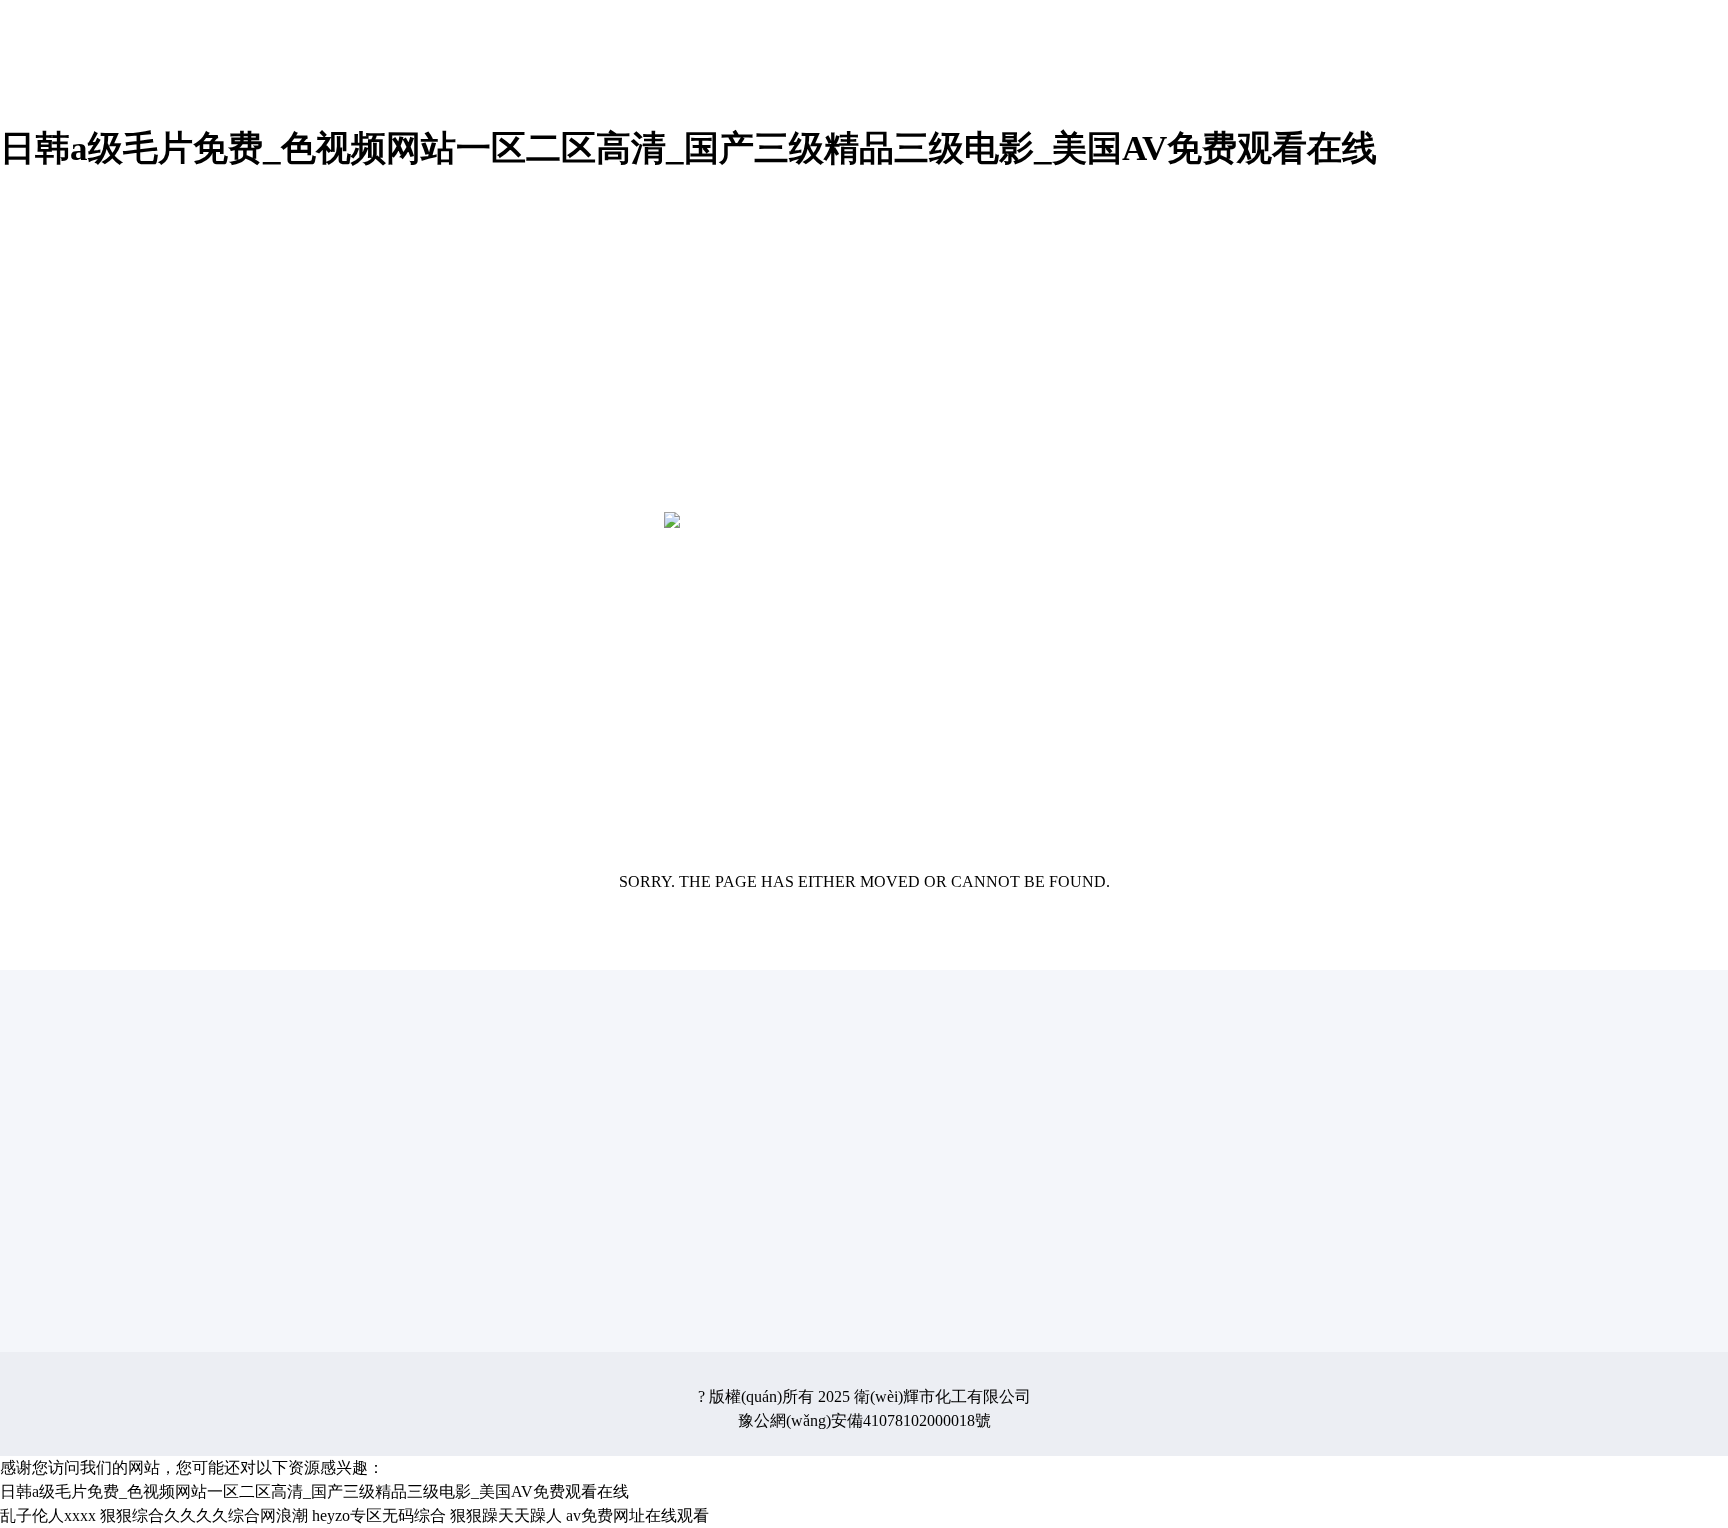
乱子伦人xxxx (48, 1515)
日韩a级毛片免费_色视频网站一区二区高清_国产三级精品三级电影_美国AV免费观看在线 (688, 148)
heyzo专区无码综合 (379, 1515)
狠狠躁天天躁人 (506, 1515)
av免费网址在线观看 (637, 1515)
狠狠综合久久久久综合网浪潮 (204, 1515)
